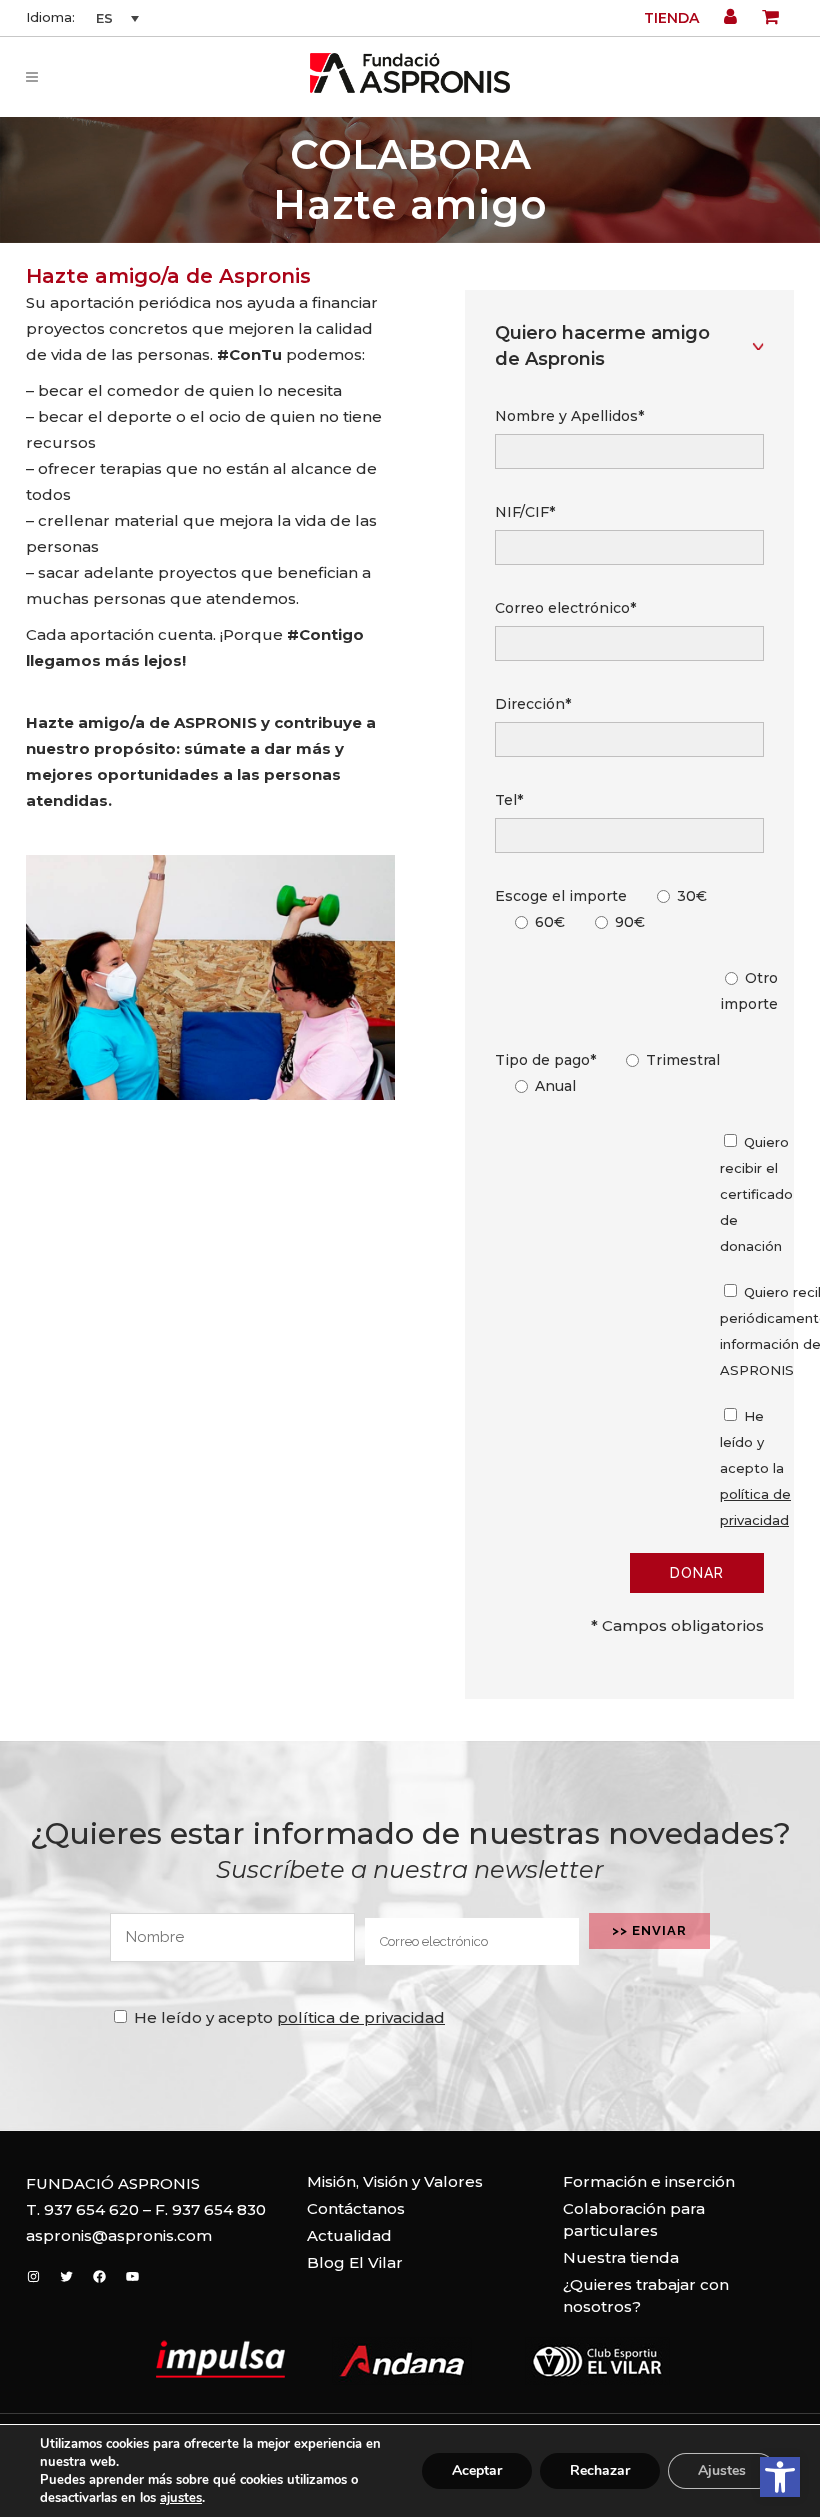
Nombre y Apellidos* (569, 416)
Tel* (509, 800)
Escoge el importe (561, 896)
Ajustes (722, 2470)
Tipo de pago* (545, 1060)
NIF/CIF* (525, 512)
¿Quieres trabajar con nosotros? (646, 2295)
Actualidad (349, 2235)
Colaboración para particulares (634, 2219)
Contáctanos (356, 2208)
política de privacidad (361, 2017)
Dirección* (533, 704)
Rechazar (600, 2470)
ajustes (181, 2498)
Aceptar (477, 2470)
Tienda (671, 18)
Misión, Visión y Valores (395, 2181)
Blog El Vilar (355, 2262)
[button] (780, 2477)
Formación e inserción (649, 2181)
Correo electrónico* (565, 608)
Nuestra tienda (621, 2257)
